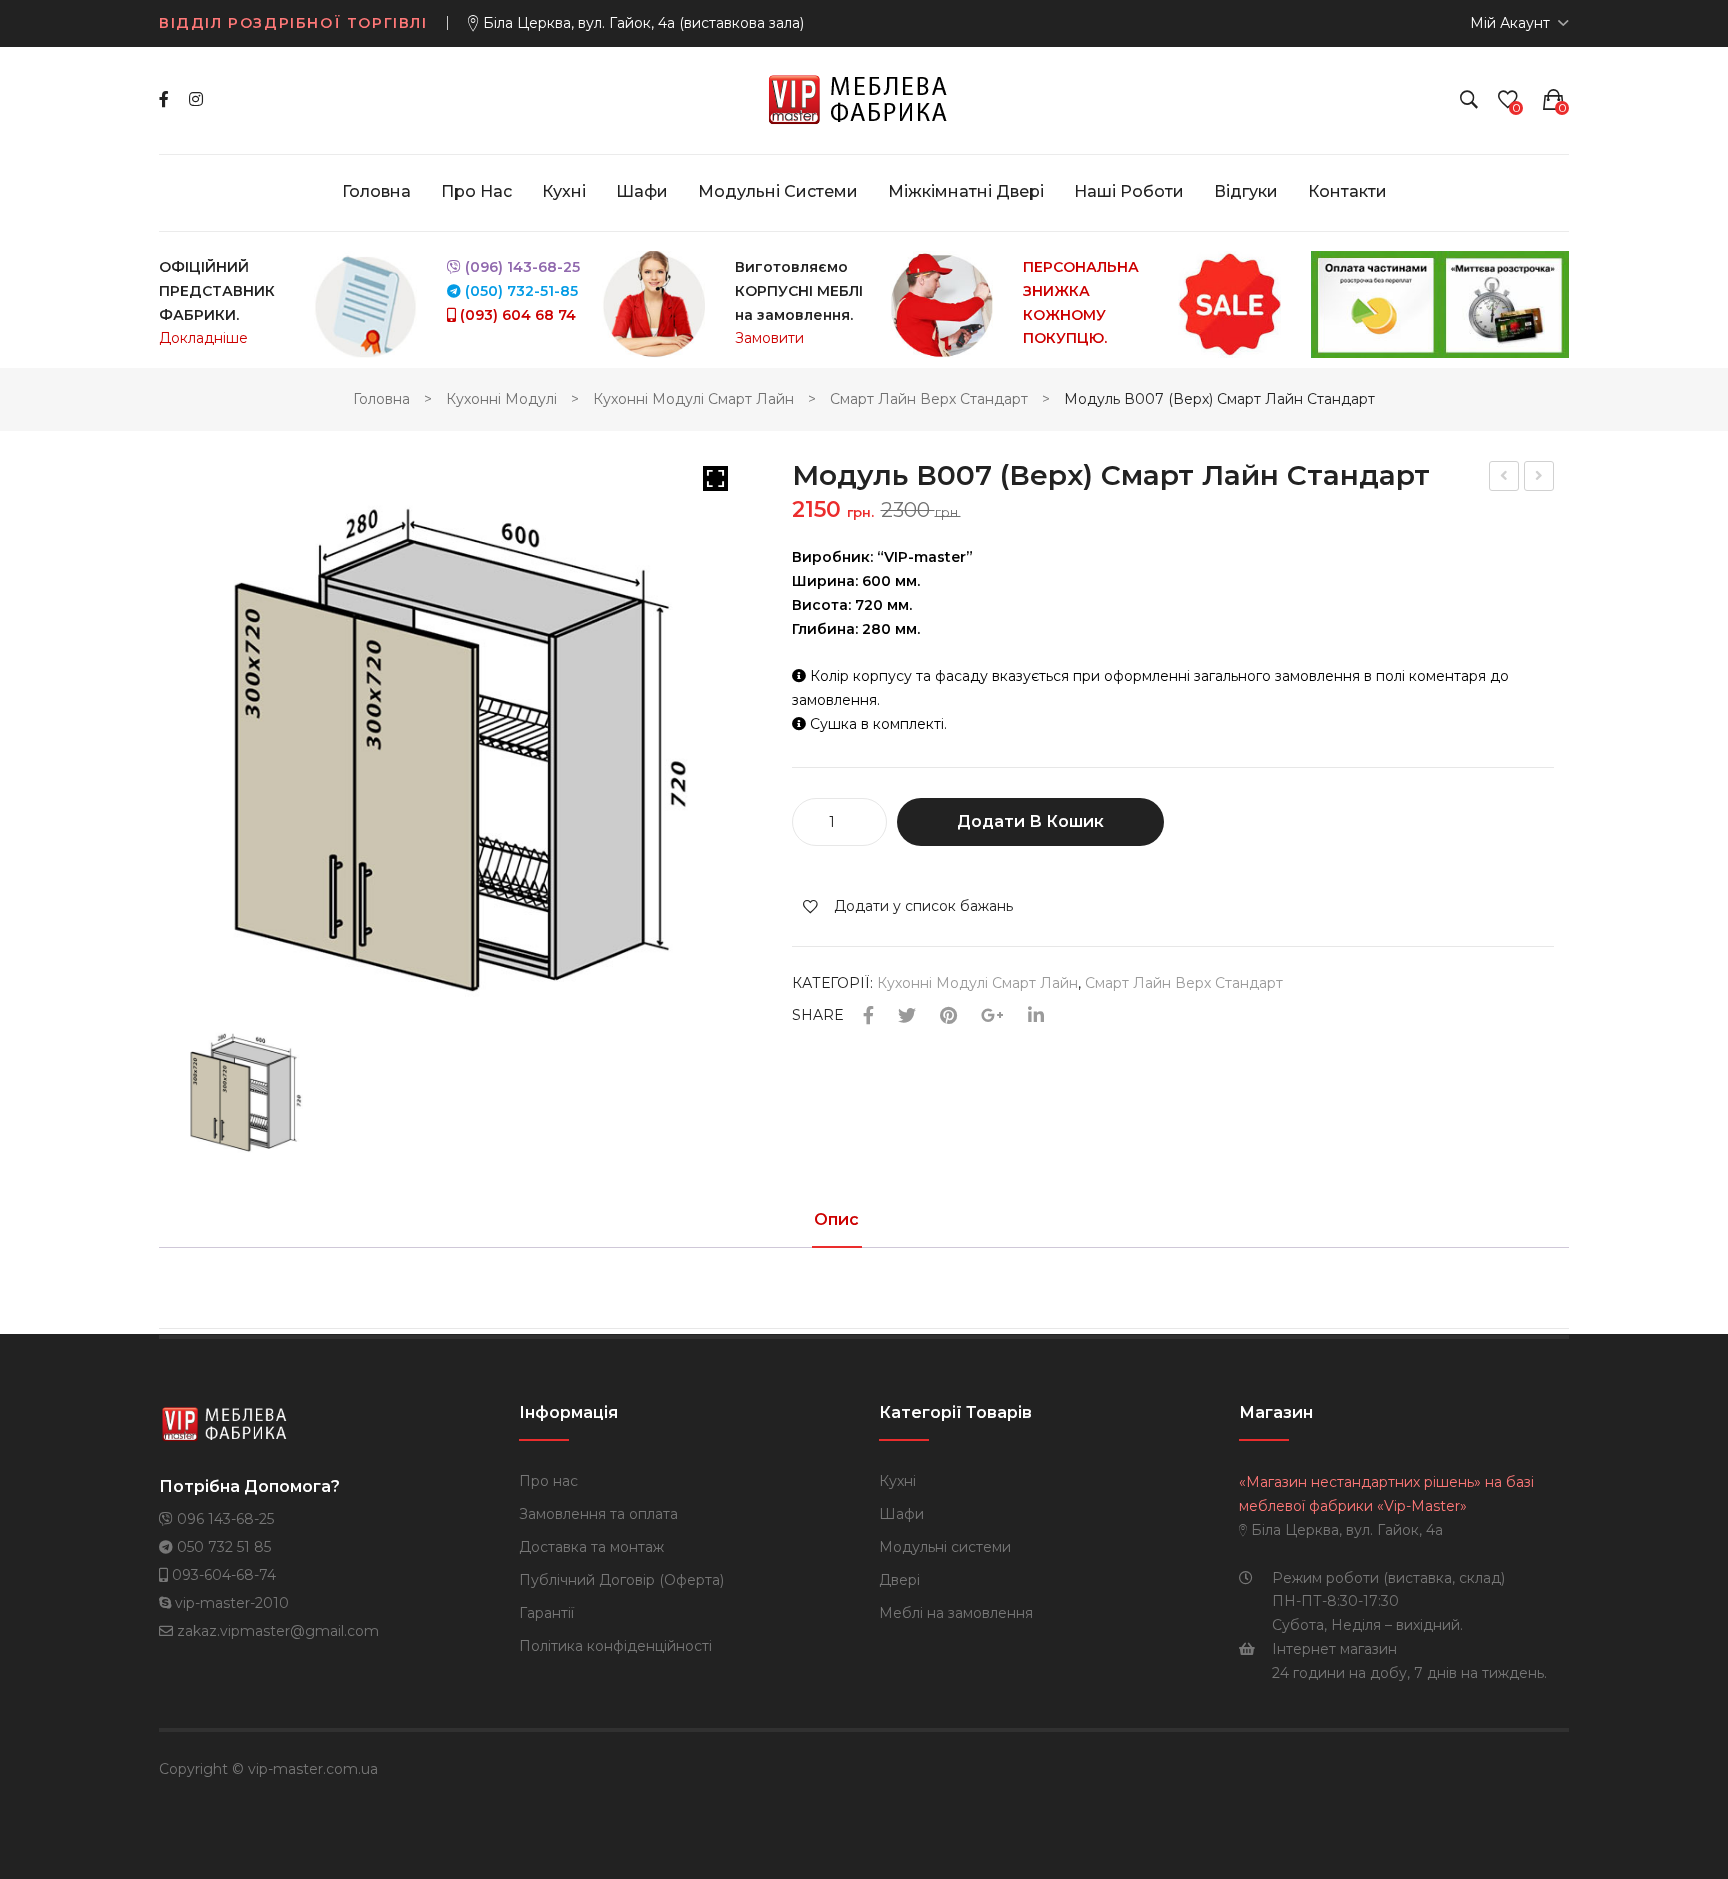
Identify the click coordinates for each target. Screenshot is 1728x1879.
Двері (899, 1580)
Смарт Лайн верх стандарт (929, 399)
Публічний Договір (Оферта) (621, 1580)
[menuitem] (376, 192)
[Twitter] (907, 1016)
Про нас (548, 1481)
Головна (381, 399)
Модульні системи (945, 1547)
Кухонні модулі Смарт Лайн (693, 399)
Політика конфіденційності (615, 1646)
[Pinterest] (948, 1016)
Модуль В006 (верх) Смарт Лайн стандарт (1540, 478)
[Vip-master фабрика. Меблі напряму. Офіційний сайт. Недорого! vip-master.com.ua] (864, 99)
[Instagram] (196, 99)
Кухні (897, 1481)
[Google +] (992, 1016)
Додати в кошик (1030, 821)
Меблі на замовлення (956, 1613)
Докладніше (203, 338)
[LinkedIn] (1036, 1016)
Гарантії (546, 1613)
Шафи (901, 1514)
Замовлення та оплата (598, 1514)
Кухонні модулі (501, 399)
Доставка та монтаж (591, 1547)
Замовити (769, 338)
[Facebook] (164, 99)
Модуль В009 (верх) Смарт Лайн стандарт (1505, 478)
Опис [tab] (836, 1220)
